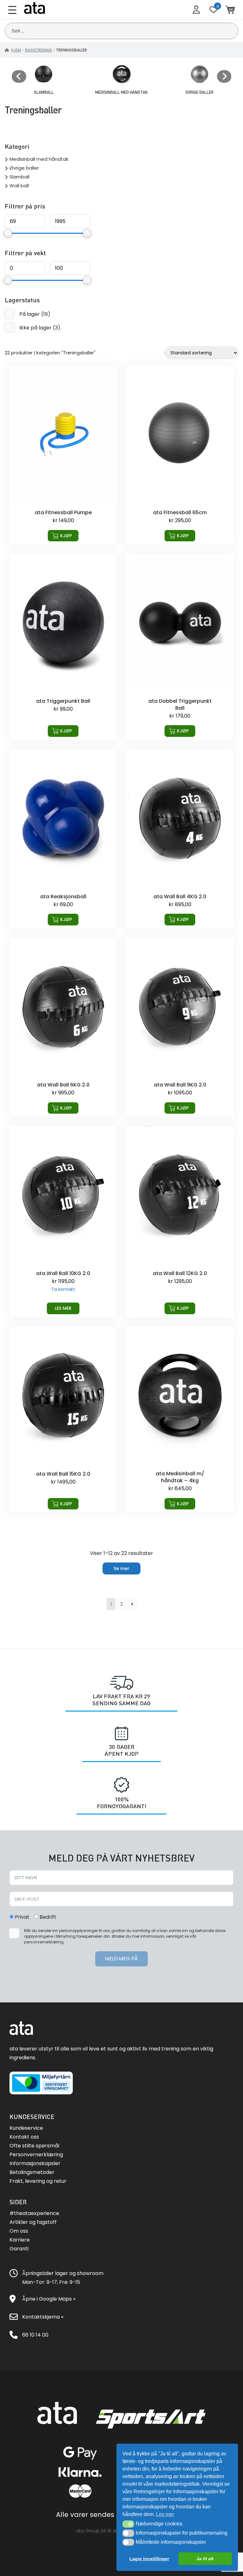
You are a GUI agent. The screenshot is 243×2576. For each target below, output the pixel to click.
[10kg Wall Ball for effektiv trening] (63, 1222)
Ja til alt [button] (205, 2559)
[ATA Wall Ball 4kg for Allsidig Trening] (180, 839)
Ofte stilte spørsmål (34, 2146)
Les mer (63, 1308)
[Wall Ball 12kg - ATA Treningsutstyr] (180, 1222)
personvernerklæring (44, 1942)
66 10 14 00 (35, 2335)
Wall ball (19, 186)
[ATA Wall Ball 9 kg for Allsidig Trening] (180, 1028)
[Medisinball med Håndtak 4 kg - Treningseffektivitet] (180, 1420)
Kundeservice (26, 2128)
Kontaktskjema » (43, 2317)
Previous (19, 76)
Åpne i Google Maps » (49, 2299)
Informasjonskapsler (35, 2163)
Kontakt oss (24, 2137)
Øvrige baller (24, 168)
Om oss (19, 2231)
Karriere (20, 2240)
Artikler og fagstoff (33, 2222)
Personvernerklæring (36, 2155)
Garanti (19, 2249)
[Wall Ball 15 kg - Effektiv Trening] (63, 1420)
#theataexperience (34, 2213)
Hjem (16, 50)
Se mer (121, 1568)
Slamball (19, 177)
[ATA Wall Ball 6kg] (63, 1028)
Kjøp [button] (66, 536)
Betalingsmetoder (32, 2172)
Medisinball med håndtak (39, 159)
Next (224, 76)
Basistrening (38, 50)
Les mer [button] (165, 2514)
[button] (128, 2524)
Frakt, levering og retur (38, 2181)
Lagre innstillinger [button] (149, 2559)
